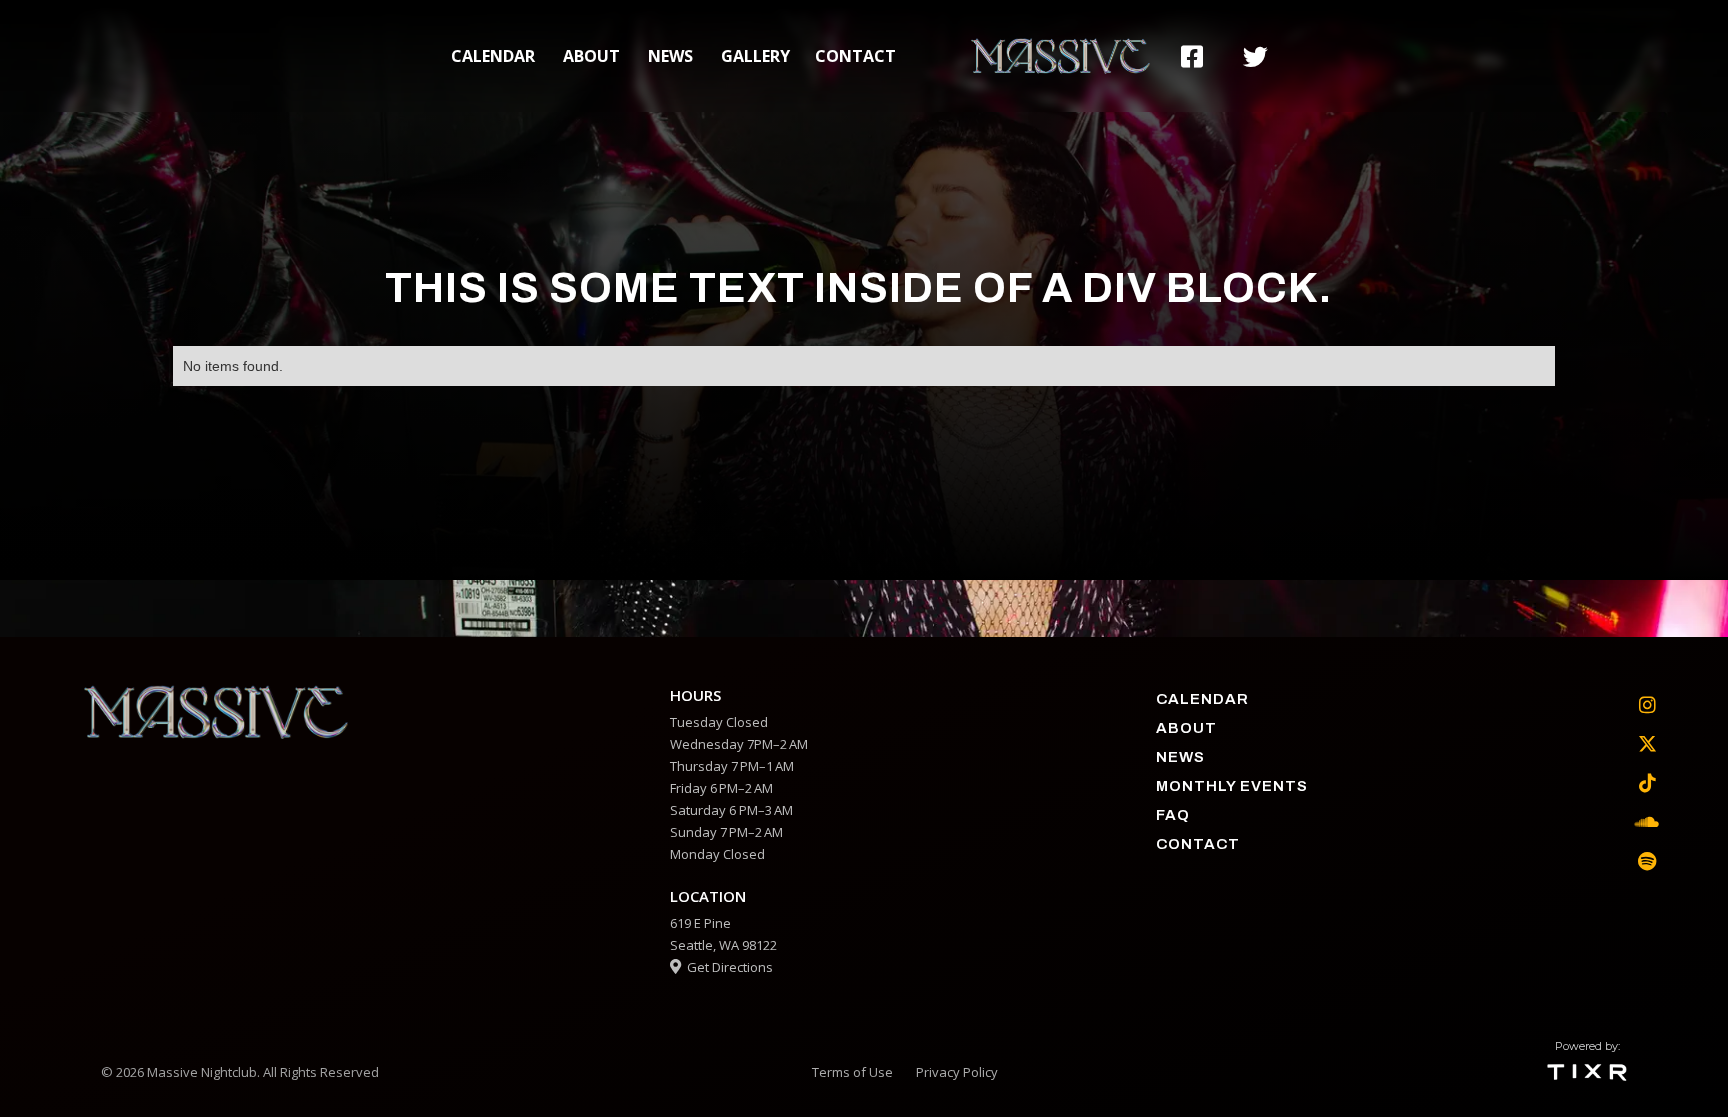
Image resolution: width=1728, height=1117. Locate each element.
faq (1173, 815)
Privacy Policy (957, 1072)
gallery (755, 56)
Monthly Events (1232, 786)
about (591, 56)
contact (855, 56)
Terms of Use (852, 1072)
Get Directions (721, 967)
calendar (493, 56)
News (670, 56)
